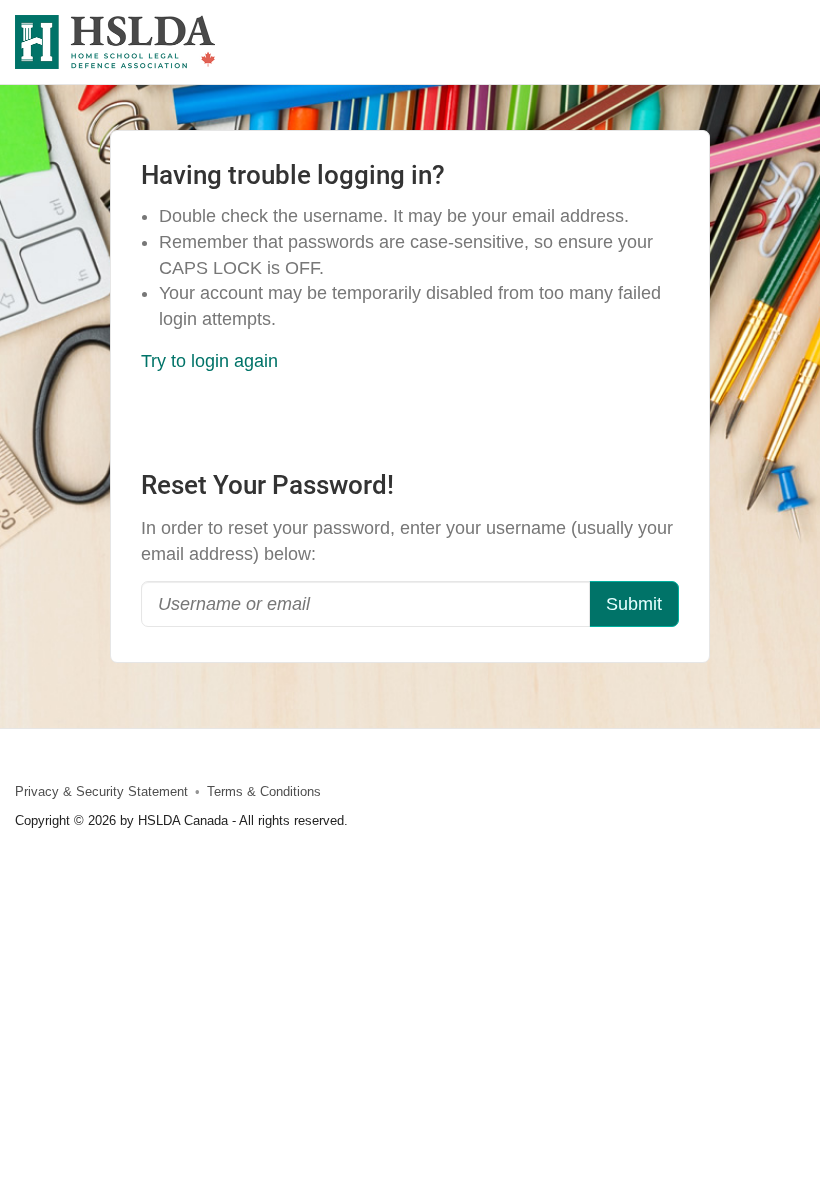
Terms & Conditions (264, 792)
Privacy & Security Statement (101, 792)
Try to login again (209, 361)
